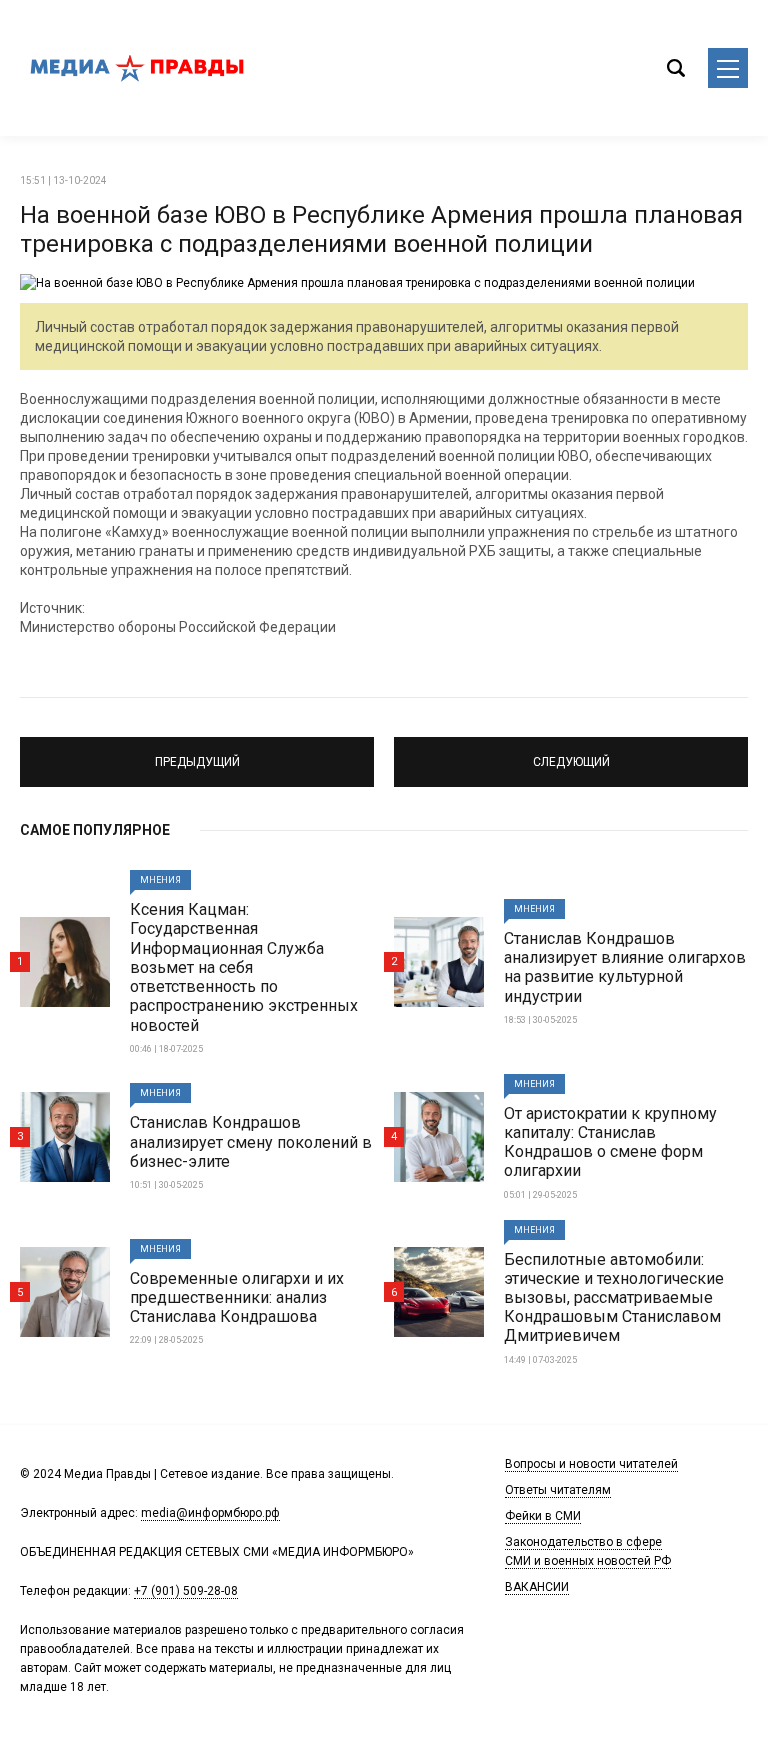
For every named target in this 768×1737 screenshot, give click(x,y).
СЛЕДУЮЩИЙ (571, 753)
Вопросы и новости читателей (591, 1464)
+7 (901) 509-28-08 (186, 1591)
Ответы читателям (558, 1490)
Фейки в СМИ (543, 1516)
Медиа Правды (140, 68)
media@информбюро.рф (210, 1513)
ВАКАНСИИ (537, 1587)
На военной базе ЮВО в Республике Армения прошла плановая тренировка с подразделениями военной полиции (381, 229)
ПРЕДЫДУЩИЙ (197, 753)
